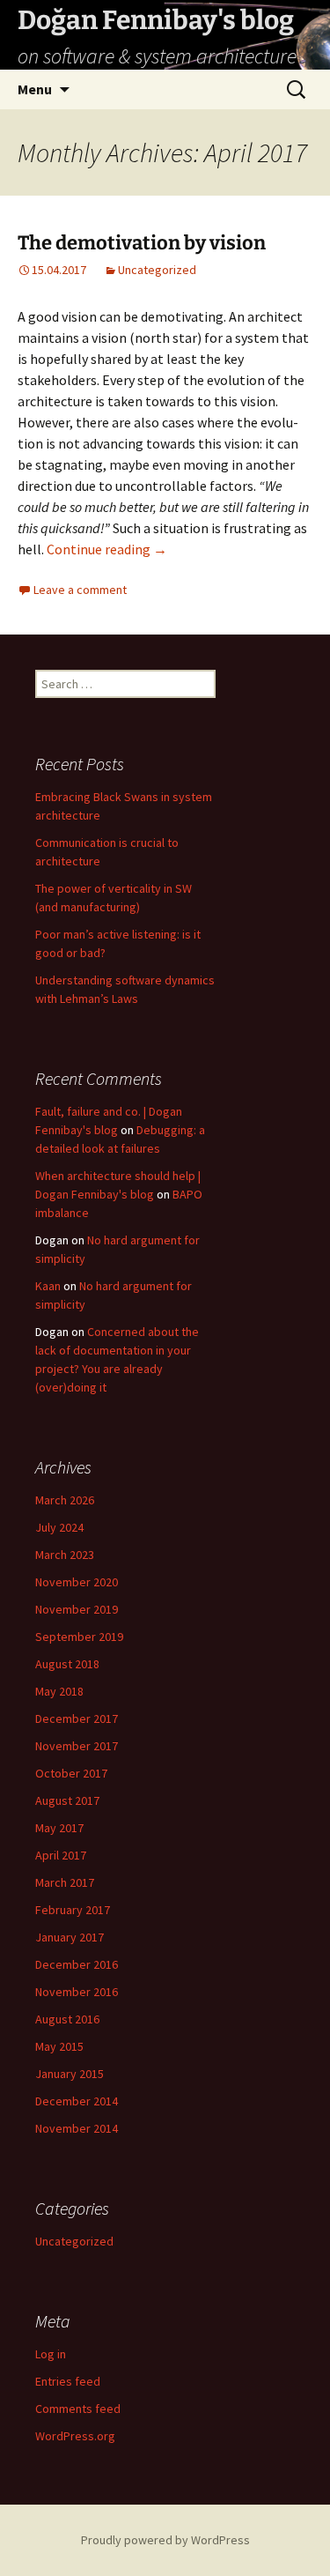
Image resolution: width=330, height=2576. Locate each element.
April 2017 (61, 1855)
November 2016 (77, 1992)
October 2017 (71, 1773)
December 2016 (77, 1964)
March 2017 (65, 1882)
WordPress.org (75, 2436)
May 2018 (59, 1691)
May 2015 (59, 2046)
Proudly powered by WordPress (165, 2540)
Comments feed (78, 2409)
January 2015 (70, 2074)
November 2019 (77, 1609)
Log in (51, 2354)
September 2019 (79, 1637)
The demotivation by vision (142, 243)
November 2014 (77, 2128)
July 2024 (59, 1527)
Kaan (48, 1286)
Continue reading (107, 549)
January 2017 (70, 1937)
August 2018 (67, 1664)
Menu (35, 89)
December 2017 (77, 1719)
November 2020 (77, 1582)
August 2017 (67, 1800)
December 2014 (77, 2101)
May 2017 (59, 1828)
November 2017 (77, 1746)
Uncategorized (157, 270)
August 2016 (67, 2019)
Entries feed (68, 2381)
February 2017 (73, 1910)
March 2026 (65, 1500)
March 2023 (65, 1555)
